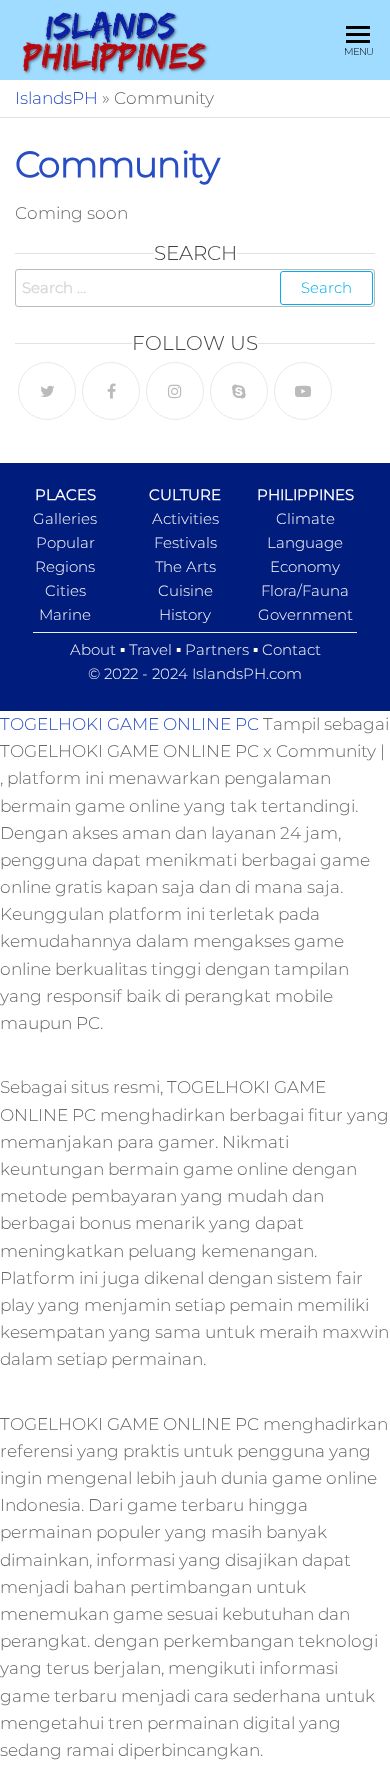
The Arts (185, 566)
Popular (65, 542)
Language (305, 542)
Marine (65, 614)
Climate (305, 518)
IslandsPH (56, 98)
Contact (291, 649)
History (185, 614)
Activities (185, 518)
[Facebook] (111, 391)
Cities (65, 590)
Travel (150, 649)
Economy (305, 566)
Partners (217, 649)
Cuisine (185, 590)
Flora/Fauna (305, 590)
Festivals (185, 542)
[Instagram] (175, 391)
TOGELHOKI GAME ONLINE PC (129, 724)
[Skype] (239, 391)
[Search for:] (195, 288)
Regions (65, 566)
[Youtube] (303, 391)
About (93, 649)
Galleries (65, 518)
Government (305, 614)
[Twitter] (47, 391)
